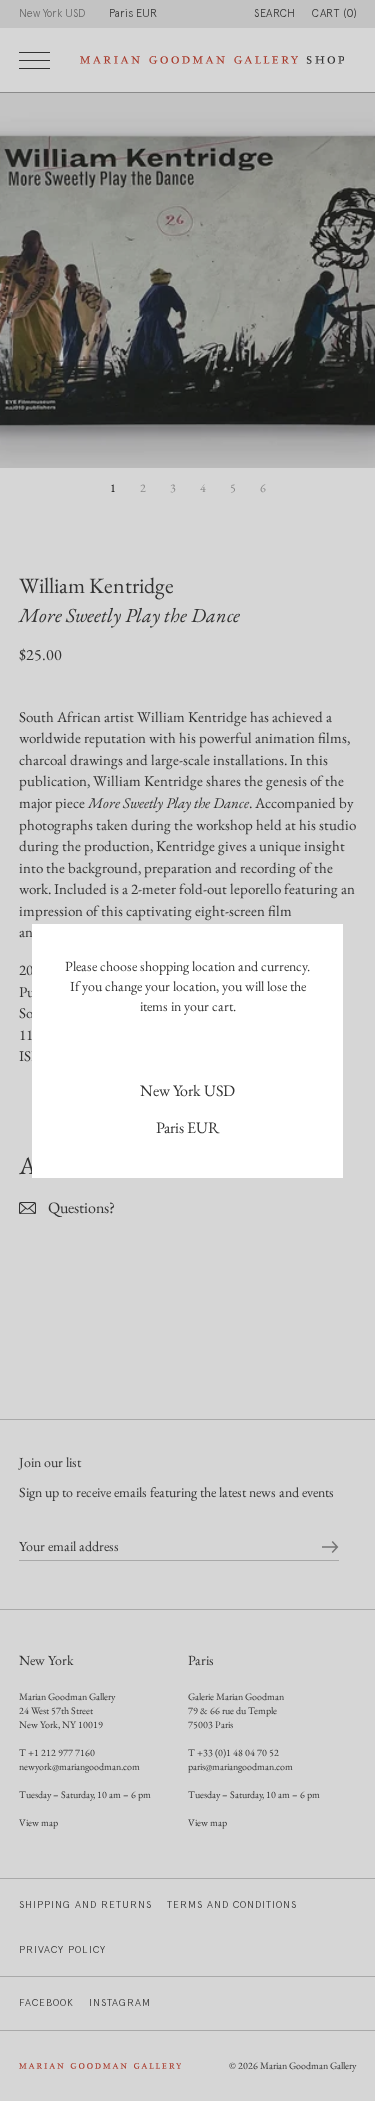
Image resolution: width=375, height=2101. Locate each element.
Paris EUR (187, 1127)
